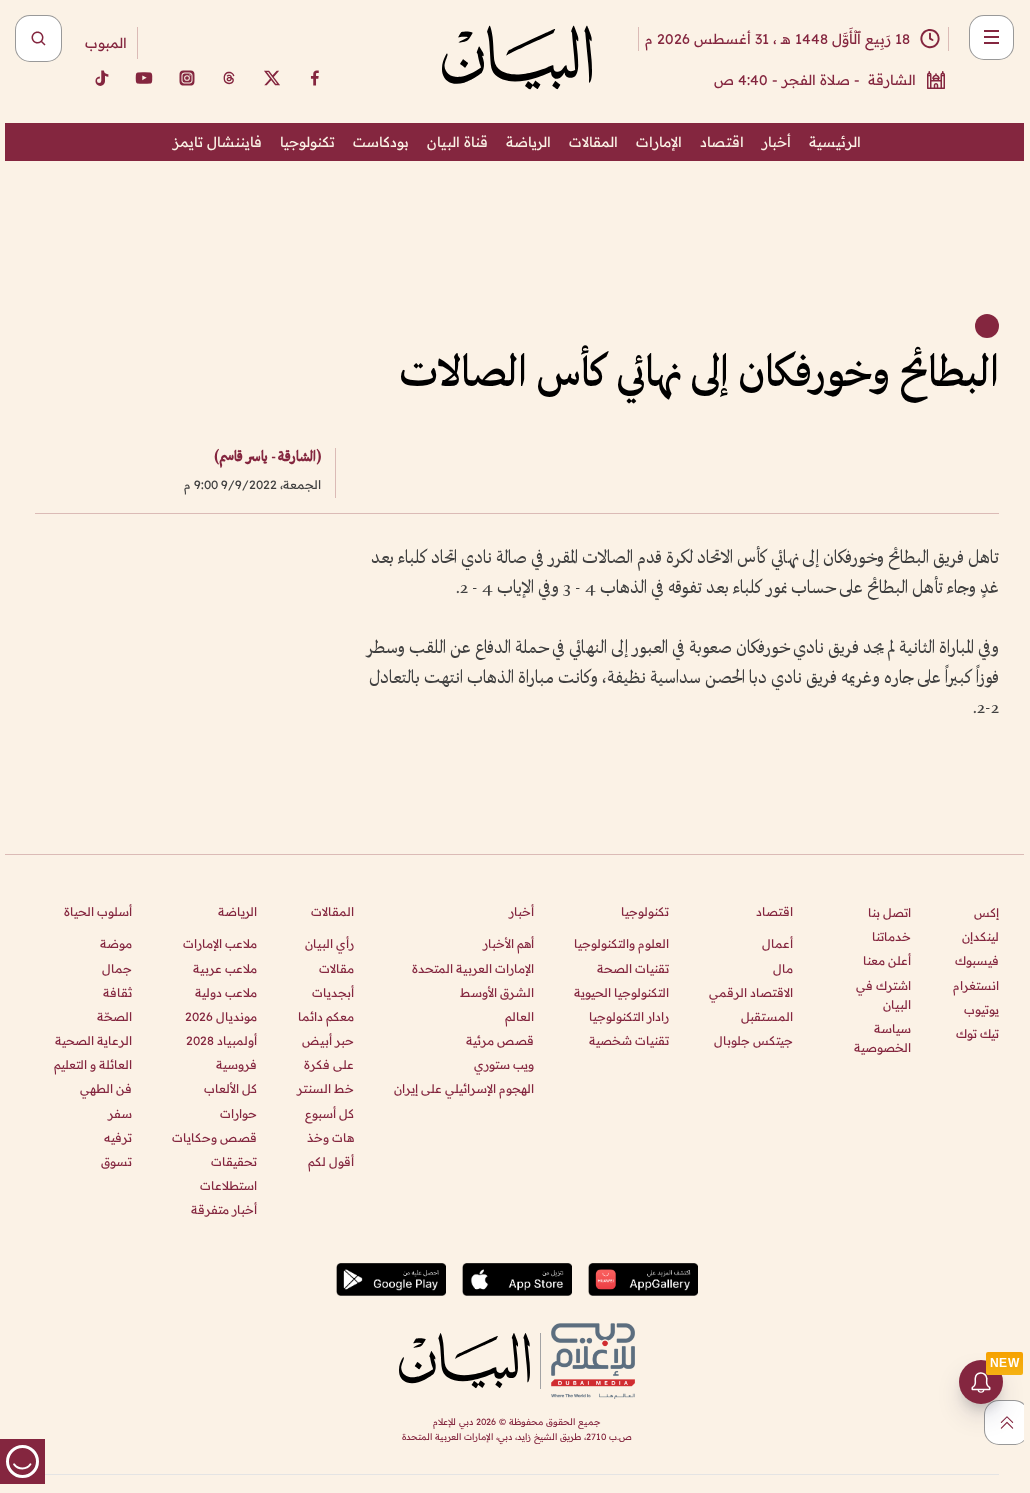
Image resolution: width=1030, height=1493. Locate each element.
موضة (116, 943)
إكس (986, 912)
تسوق (116, 1161)
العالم (519, 1016)
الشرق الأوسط (497, 992)
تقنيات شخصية (629, 1040)
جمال (117, 968)
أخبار (776, 142)
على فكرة (329, 1064)
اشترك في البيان (883, 995)
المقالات (593, 142)
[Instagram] (187, 78)
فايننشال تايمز (217, 142)
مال (783, 968)
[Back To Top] (1006, 1422)
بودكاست (381, 142)
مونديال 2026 (221, 1016)
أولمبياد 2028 (221, 1040)
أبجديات (333, 992)
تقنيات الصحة (633, 968)
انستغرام (976, 985)
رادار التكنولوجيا (629, 1016)
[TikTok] (101, 78)
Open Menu (991, 37)
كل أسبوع (329, 1113)
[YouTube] (144, 78)
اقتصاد (722, 142)
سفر (120, 1113)
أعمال (777, 943)
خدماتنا (891, 936)
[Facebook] (315, 78)
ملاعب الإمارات (220, 943)
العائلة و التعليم (93, 1064)
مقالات (336, 968)
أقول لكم (331, 1161)
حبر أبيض (328, 1040)
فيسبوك (977, 960)
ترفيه (118, 1137)
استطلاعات (228, 1185)
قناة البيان (457, 142)
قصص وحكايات (214, 1137)
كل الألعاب (230, 1088)
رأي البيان (329, 943)
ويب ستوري (504, 1064)
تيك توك (977, 1033)
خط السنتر (325, 1088)
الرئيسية (835, 142)
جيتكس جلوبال (753, 1040)
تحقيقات (234, 1161)
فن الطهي (106, 1088)
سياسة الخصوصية (882, 1038)
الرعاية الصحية (93, 1040)
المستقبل (767, 1016)
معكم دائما (326, 1016)
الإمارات (659, 142)
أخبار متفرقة (224, 1209)
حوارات (238, 1113)
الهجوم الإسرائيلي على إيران (464, 1088)
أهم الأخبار (508, 943)
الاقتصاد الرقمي (751, 992)
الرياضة (528, 142)
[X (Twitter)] (272, 78)
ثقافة (117, 992)
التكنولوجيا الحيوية (621, 992)
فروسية (236, 1064)
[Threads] (229, 78)
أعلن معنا (887, 960)
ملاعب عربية (225, 968)
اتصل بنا (889, 912)
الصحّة (114, 1016)
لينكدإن (980, 936)
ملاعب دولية (226, 992)
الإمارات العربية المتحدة (473, 968)
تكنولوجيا (307, 142)
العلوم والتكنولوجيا (621, 943)
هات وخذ (330, 1137)
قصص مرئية (500, 1040)
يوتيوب (981, 1009)
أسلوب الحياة (98, 911)
